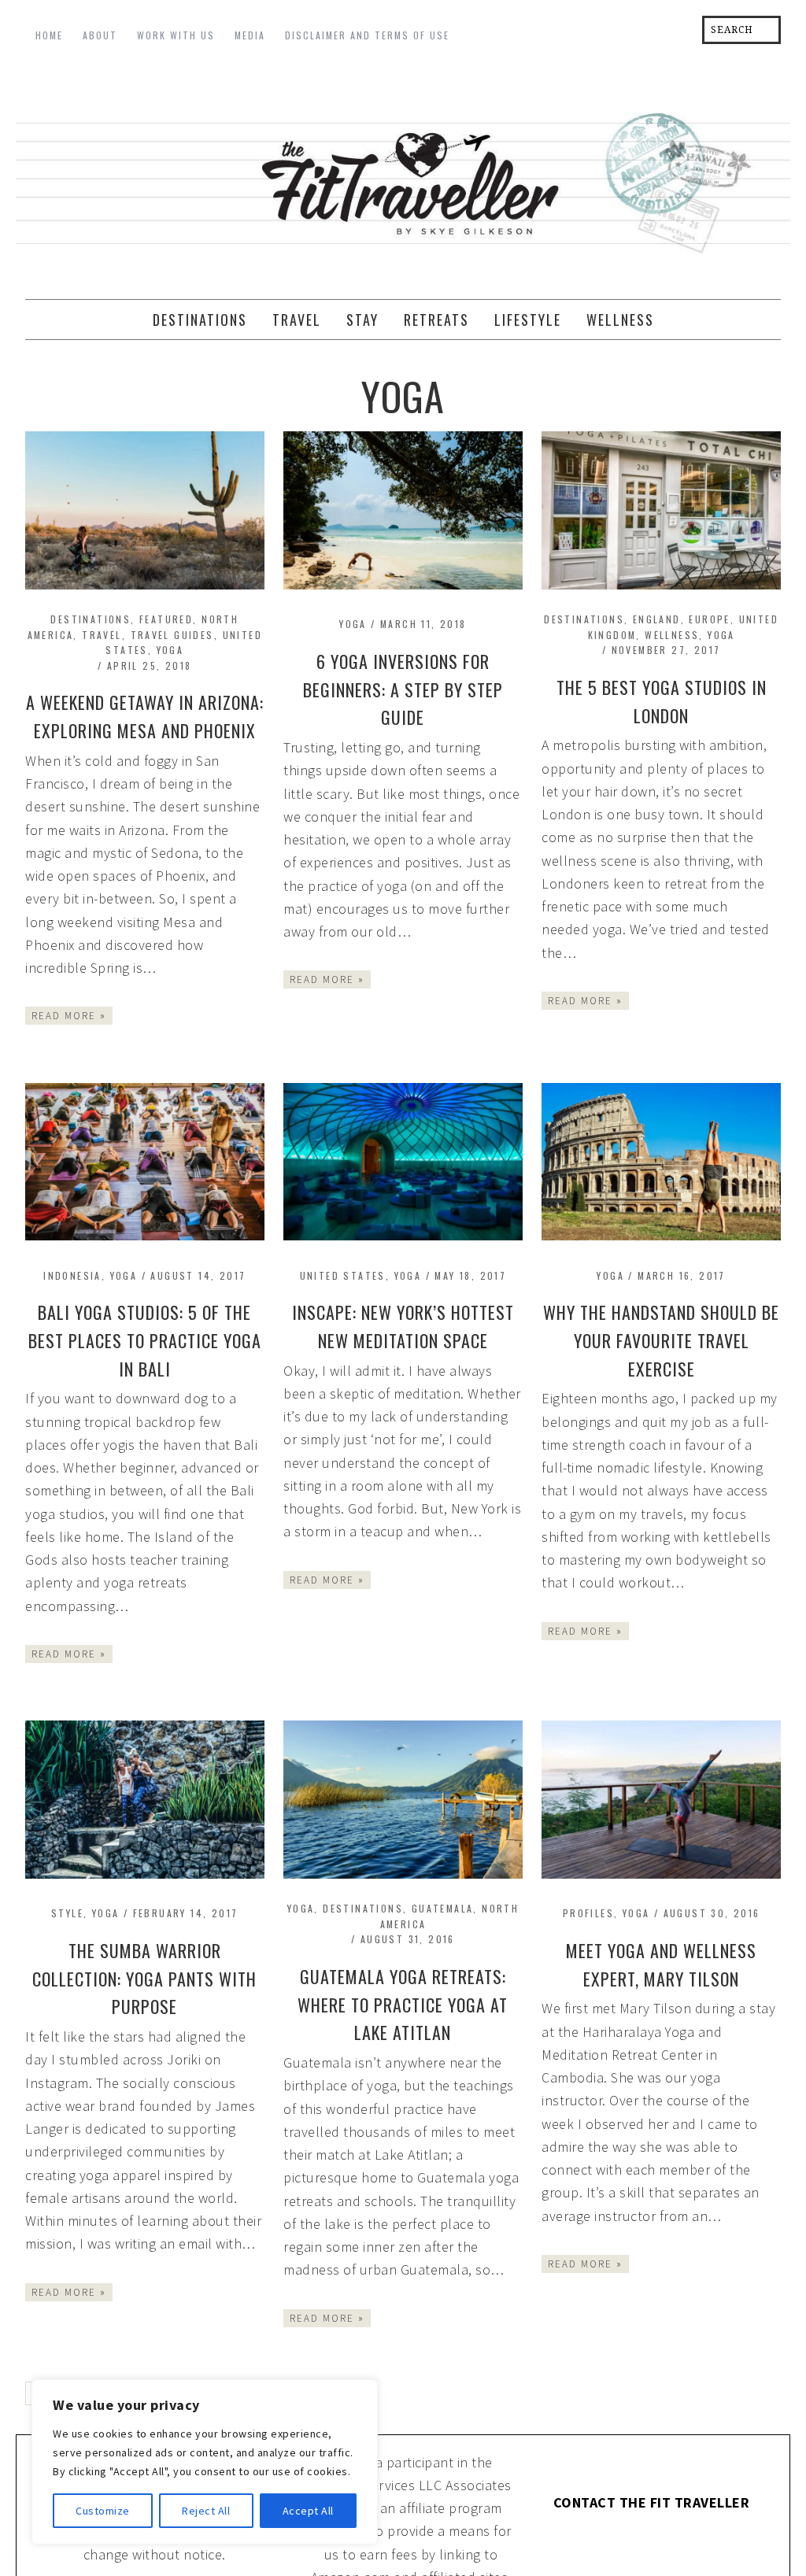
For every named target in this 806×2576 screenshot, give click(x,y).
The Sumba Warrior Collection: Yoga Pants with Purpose (144, 1979)
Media (250, 35)
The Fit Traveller (403, 178)
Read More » (69, 1016)
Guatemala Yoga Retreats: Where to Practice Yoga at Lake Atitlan (403, 2005)
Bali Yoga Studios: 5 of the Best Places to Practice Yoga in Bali (145, 1340)
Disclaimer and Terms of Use (367, 35)
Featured (166, 619)
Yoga (170, 650)
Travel (102, 635)
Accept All (308, 2511)
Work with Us (176, 35)
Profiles (588, 1913)
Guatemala (443, 1908)
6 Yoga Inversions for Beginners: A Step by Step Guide (403, 689)
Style (67, 1913)
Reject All (206, 2511)
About (100, 35)
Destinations (91, 619)
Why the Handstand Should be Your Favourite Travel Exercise (661, 1340)
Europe (709, 619)
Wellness (672, 635)
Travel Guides (172, 635)
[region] (205, 2462)
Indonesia (72, 1275)
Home (49, 35)
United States (343, 1275)
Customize (103, 2511)
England (657, 619)
